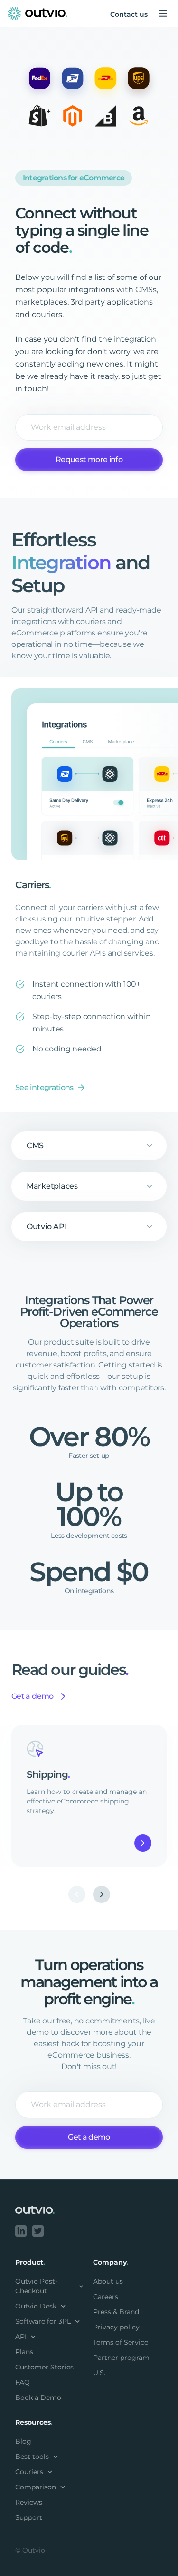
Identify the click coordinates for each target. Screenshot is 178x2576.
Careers (106, 2297)
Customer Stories (44, 2367)
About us (108, 2281)
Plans (24, 2352)
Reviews (29, 2502)
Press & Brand (116, 2312)
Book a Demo (38, 2398)
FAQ (23, 2382)
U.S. (99, 2373)
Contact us (129, 14)
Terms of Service (121, 2342)
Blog (23, 2441)
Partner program (121, 2358)
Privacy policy (116, 2327)
